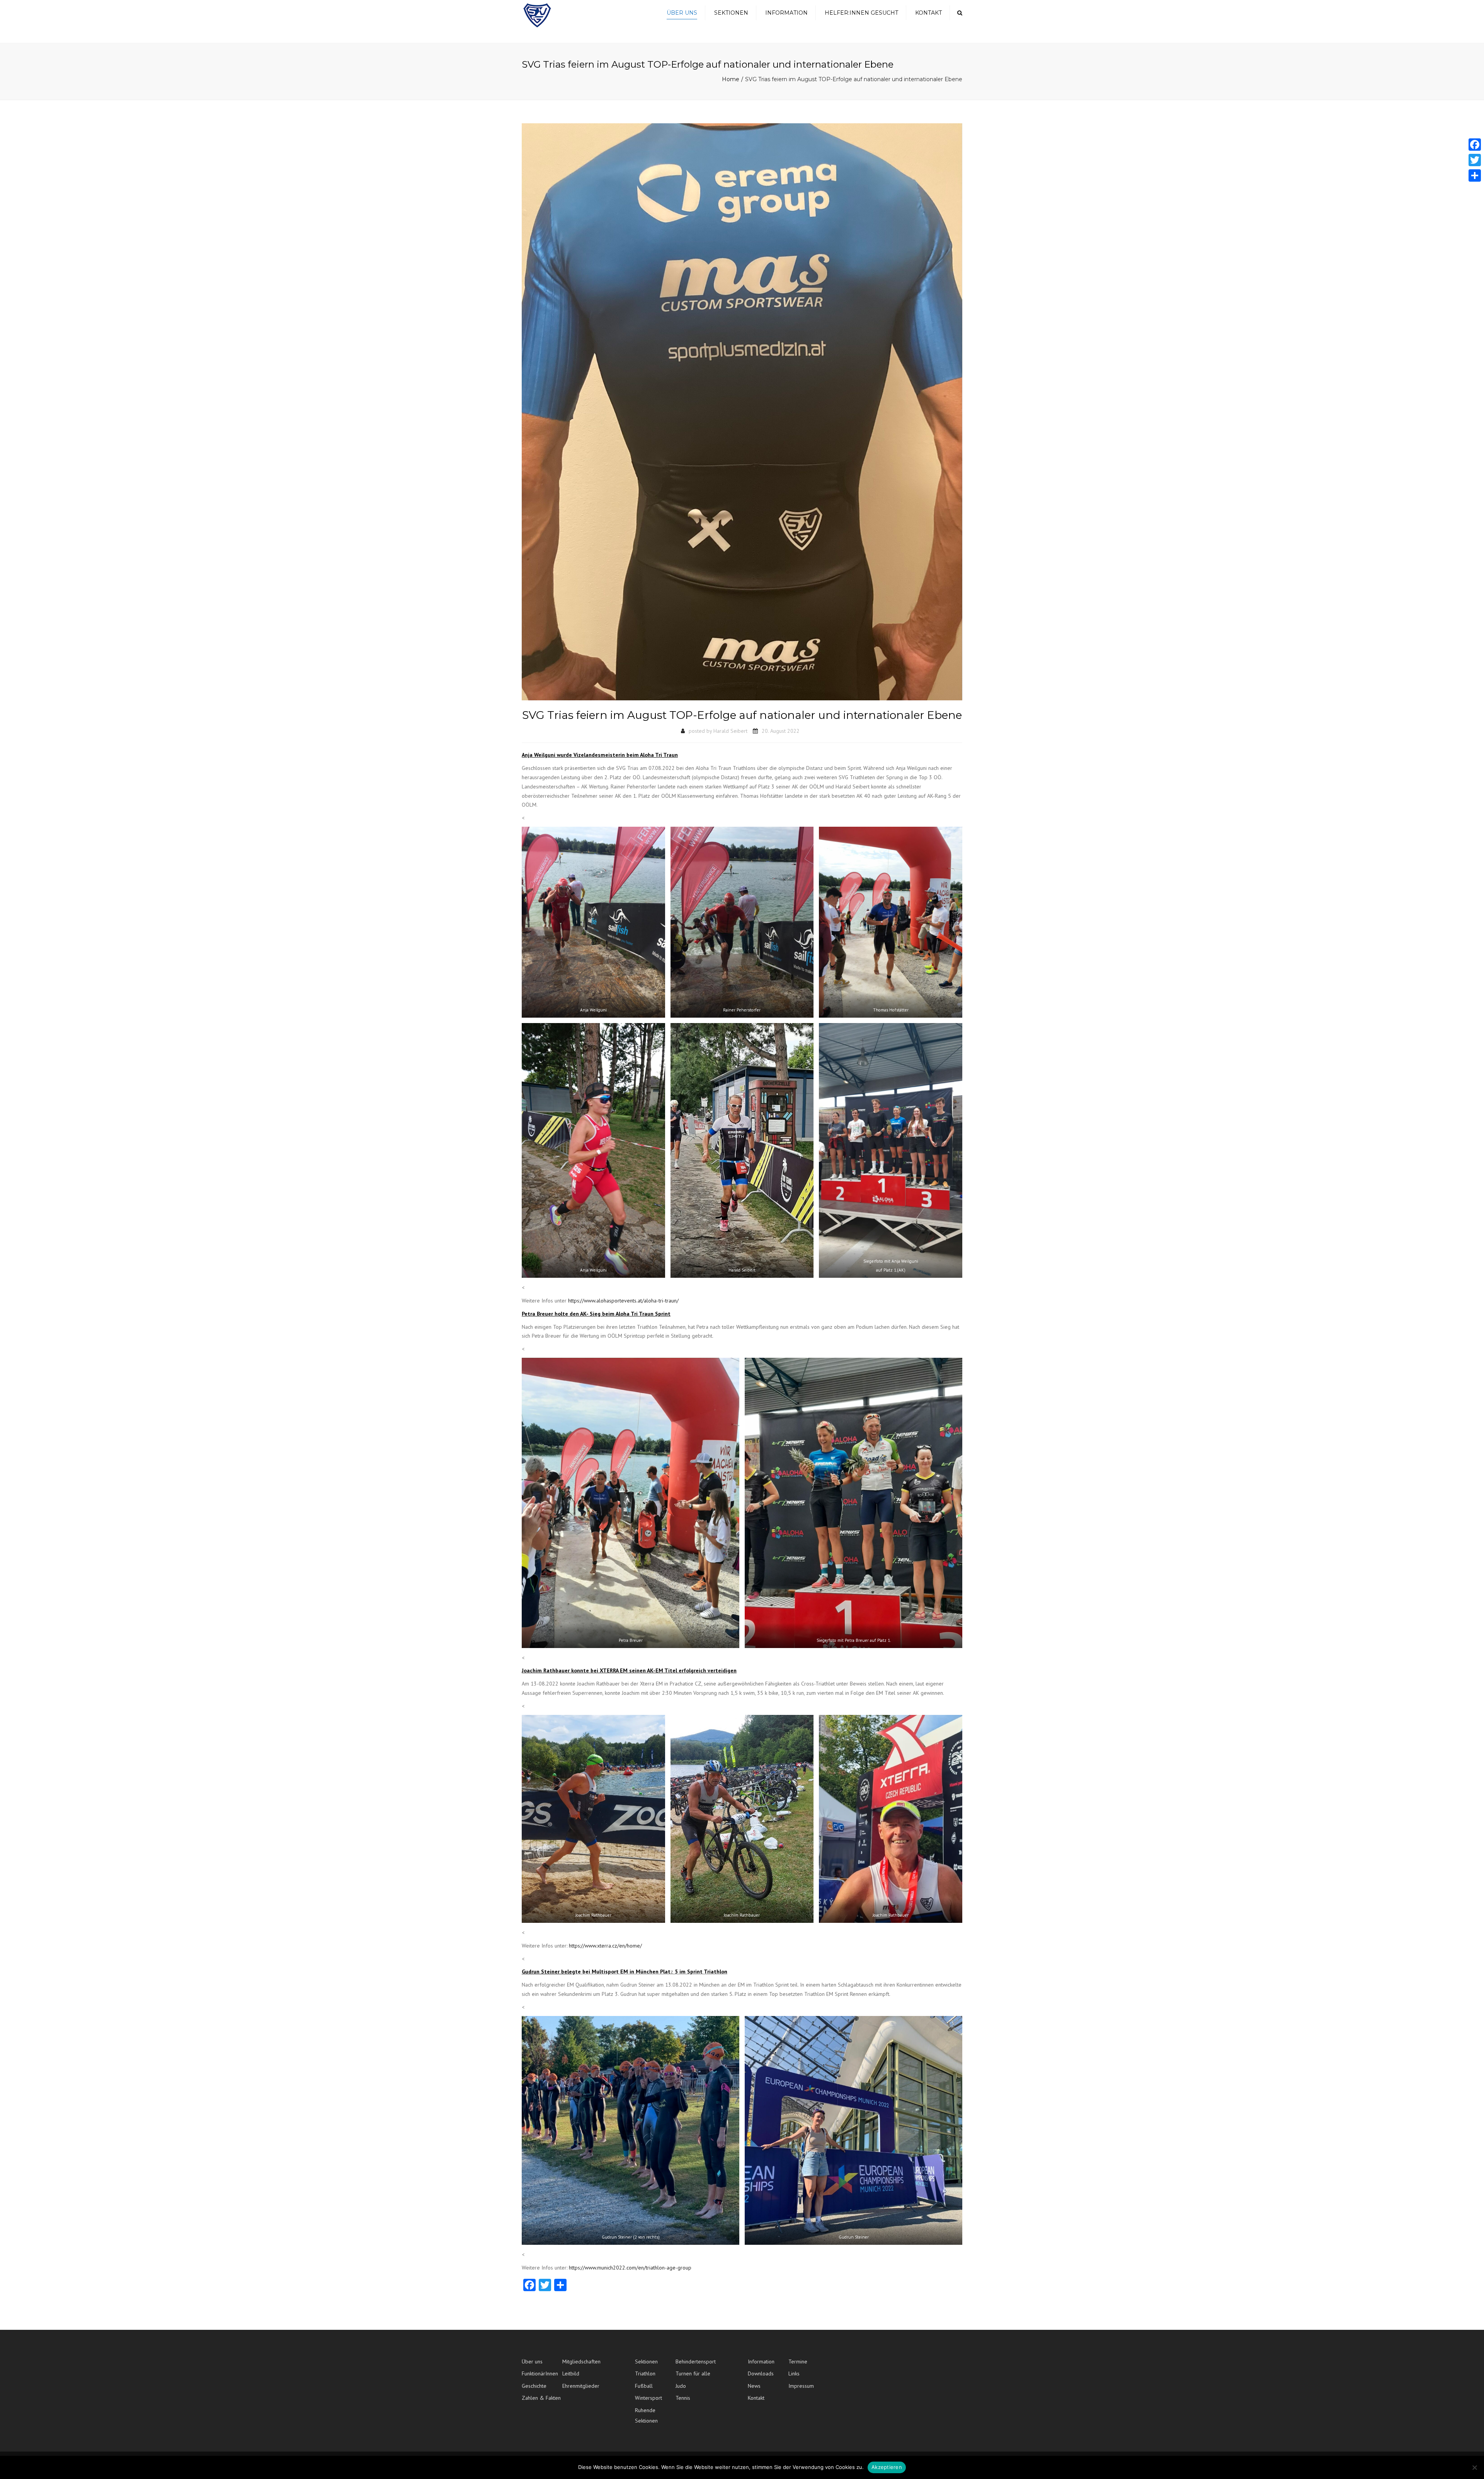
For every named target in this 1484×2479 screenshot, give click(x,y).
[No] (1474, 2467)
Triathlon (645, 2373)
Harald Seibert (730, 731)
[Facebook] (1475, 145)
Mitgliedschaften (581, 2362)
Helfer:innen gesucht (861, 13)
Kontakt (928, 13)
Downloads (761, 2373)
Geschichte (534, 2386)
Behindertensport (696, 2362)
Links (794, 2373)
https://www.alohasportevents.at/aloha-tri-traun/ (623, 1301)
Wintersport (648, 2398)
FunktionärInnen (540, 2373)
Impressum (801, 2386)
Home (731, 79)
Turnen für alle (693, 2373)
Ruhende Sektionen (646, 2415)
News (754, 2386)
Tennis (683, 2398)
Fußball (644, 2386)
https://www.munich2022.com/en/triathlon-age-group (630, 2268)
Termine (798, 2362)
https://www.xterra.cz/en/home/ (605, 1946)
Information (786, 13)
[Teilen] (1475, 175)
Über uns (682, 13)
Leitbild (571, 2373)
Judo (681, 2386)
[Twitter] (1475, 160)
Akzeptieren (887, 2467)
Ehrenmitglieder (581, 2386)
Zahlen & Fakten (541, 2398)
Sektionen (731, 13)
